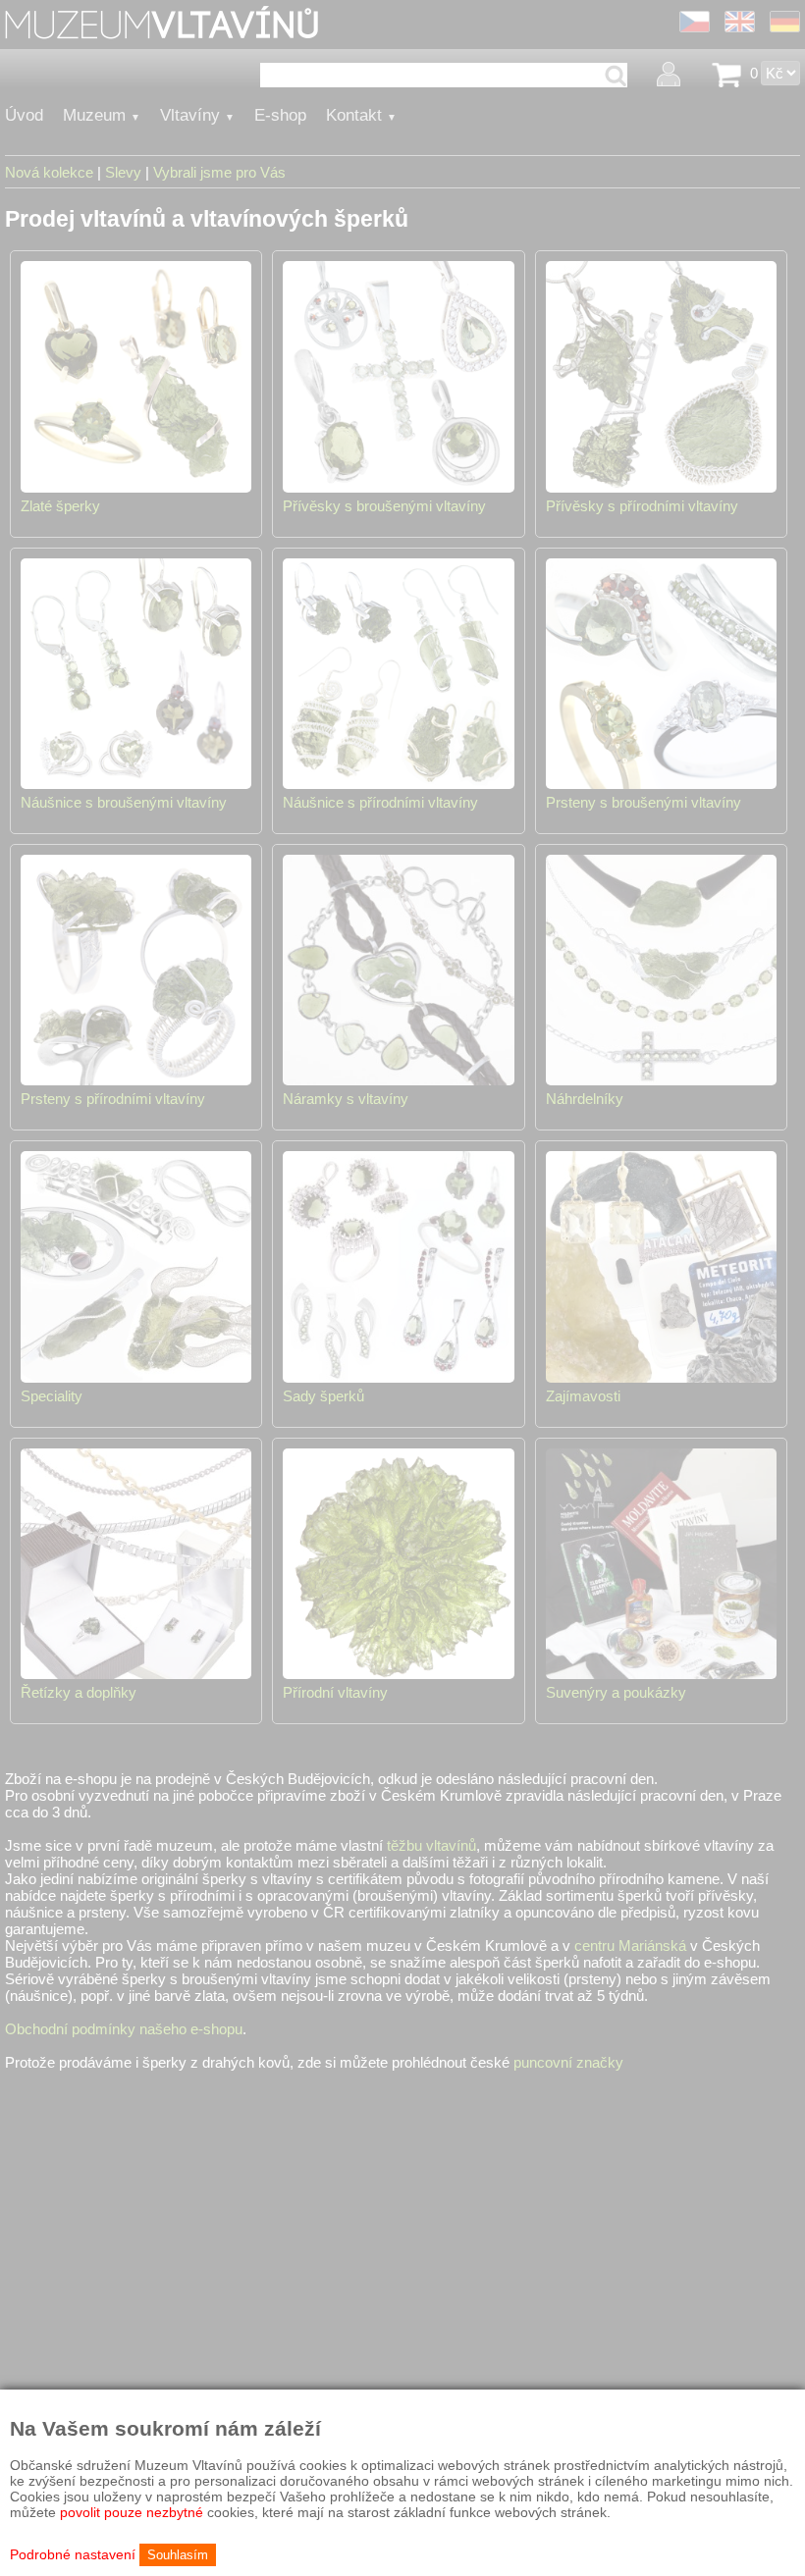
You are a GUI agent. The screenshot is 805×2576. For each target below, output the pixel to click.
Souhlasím (178, 2555)
